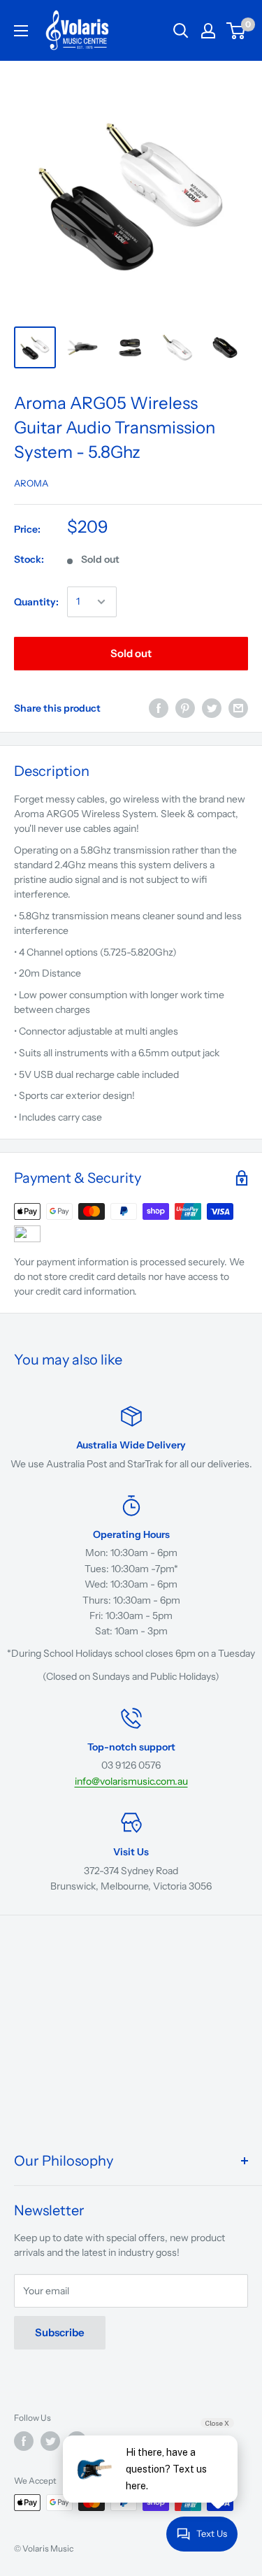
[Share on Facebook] (159, 708)
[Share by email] (238, 708)
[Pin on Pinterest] (185, 708)
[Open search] (181, 31)
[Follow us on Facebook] (24, 2441)
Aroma (31, 483)
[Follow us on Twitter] (50, 2441)
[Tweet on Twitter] (212, 708)
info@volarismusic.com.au (131, 1781)
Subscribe (60, 2332)
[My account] (208, 31)
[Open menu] (21, 31)
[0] (236, 31)
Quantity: (36, 602)
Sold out (131, 653)
